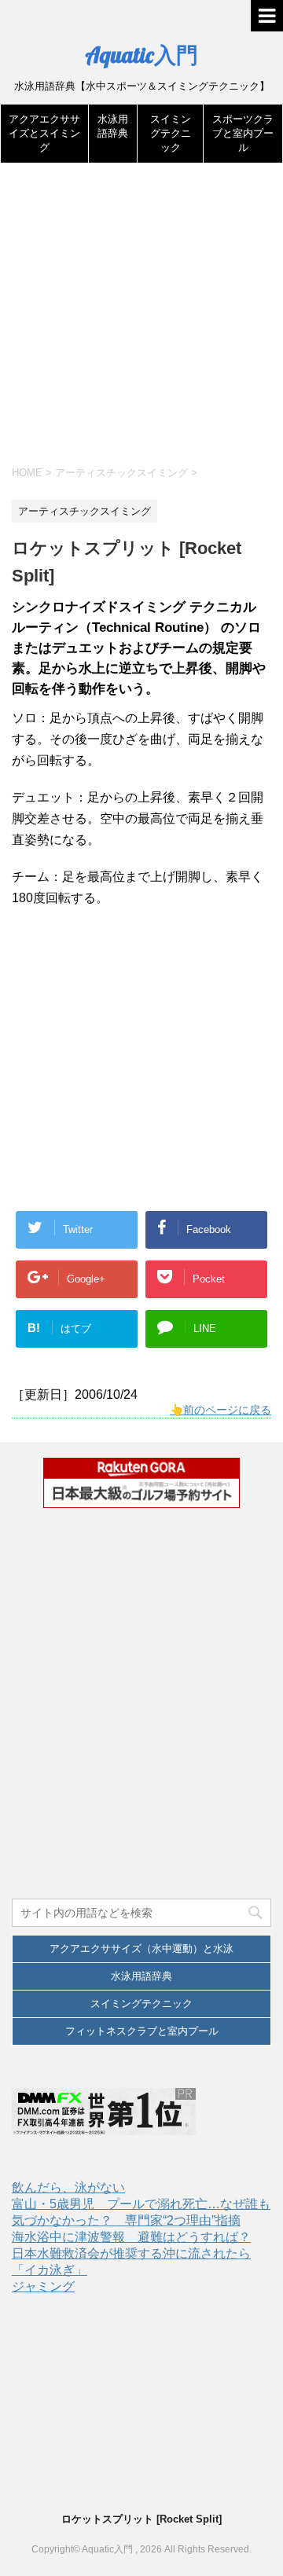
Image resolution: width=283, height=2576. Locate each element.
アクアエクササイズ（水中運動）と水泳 (141, 1949)
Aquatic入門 (141, 55)
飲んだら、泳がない (68, 2187)
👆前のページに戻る (221, 1410)
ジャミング (43, 2286)
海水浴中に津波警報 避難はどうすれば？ (131, 2237)
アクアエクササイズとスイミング (44, 133)
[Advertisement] (141, 321)
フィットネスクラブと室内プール (142, 2031)
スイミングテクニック (171, 133)
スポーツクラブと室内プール (243, 133)
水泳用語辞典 (141, 1976)
